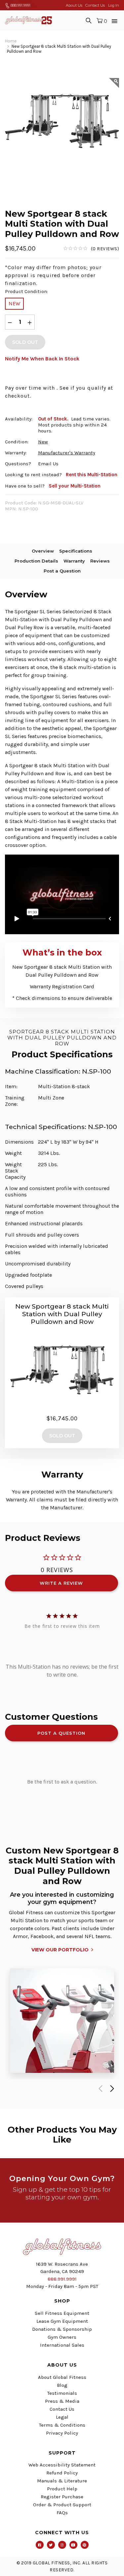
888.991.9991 (20, 5)
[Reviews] (91, 249)
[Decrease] (10, 322)
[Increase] (30, 322)
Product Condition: (26, 291)
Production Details (36, 561)
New (14, 303)
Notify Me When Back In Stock (42, 359)
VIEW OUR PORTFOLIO (60, 1950)
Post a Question (62, 571)
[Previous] (99, 2089)
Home (11, 41)
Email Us (48, 464)
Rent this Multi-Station (92, 475)
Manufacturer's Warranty (67, 453)
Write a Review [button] (61, 1583)
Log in (114, 5)
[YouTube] (73, 2545)
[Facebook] (40, 2545)
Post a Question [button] (61, 1733)
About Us (74, 5)
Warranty (74, 561)
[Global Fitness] (28, 20)
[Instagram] (62, 2545)
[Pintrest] (85, 2545)
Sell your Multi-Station (75, 486)
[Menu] (115, 20)
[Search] (89, 20)
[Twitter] (51, 2545)
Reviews (100, 561)
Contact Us (95, 5)
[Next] (111, 2089)
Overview (43, 551)
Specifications (76, 551)
